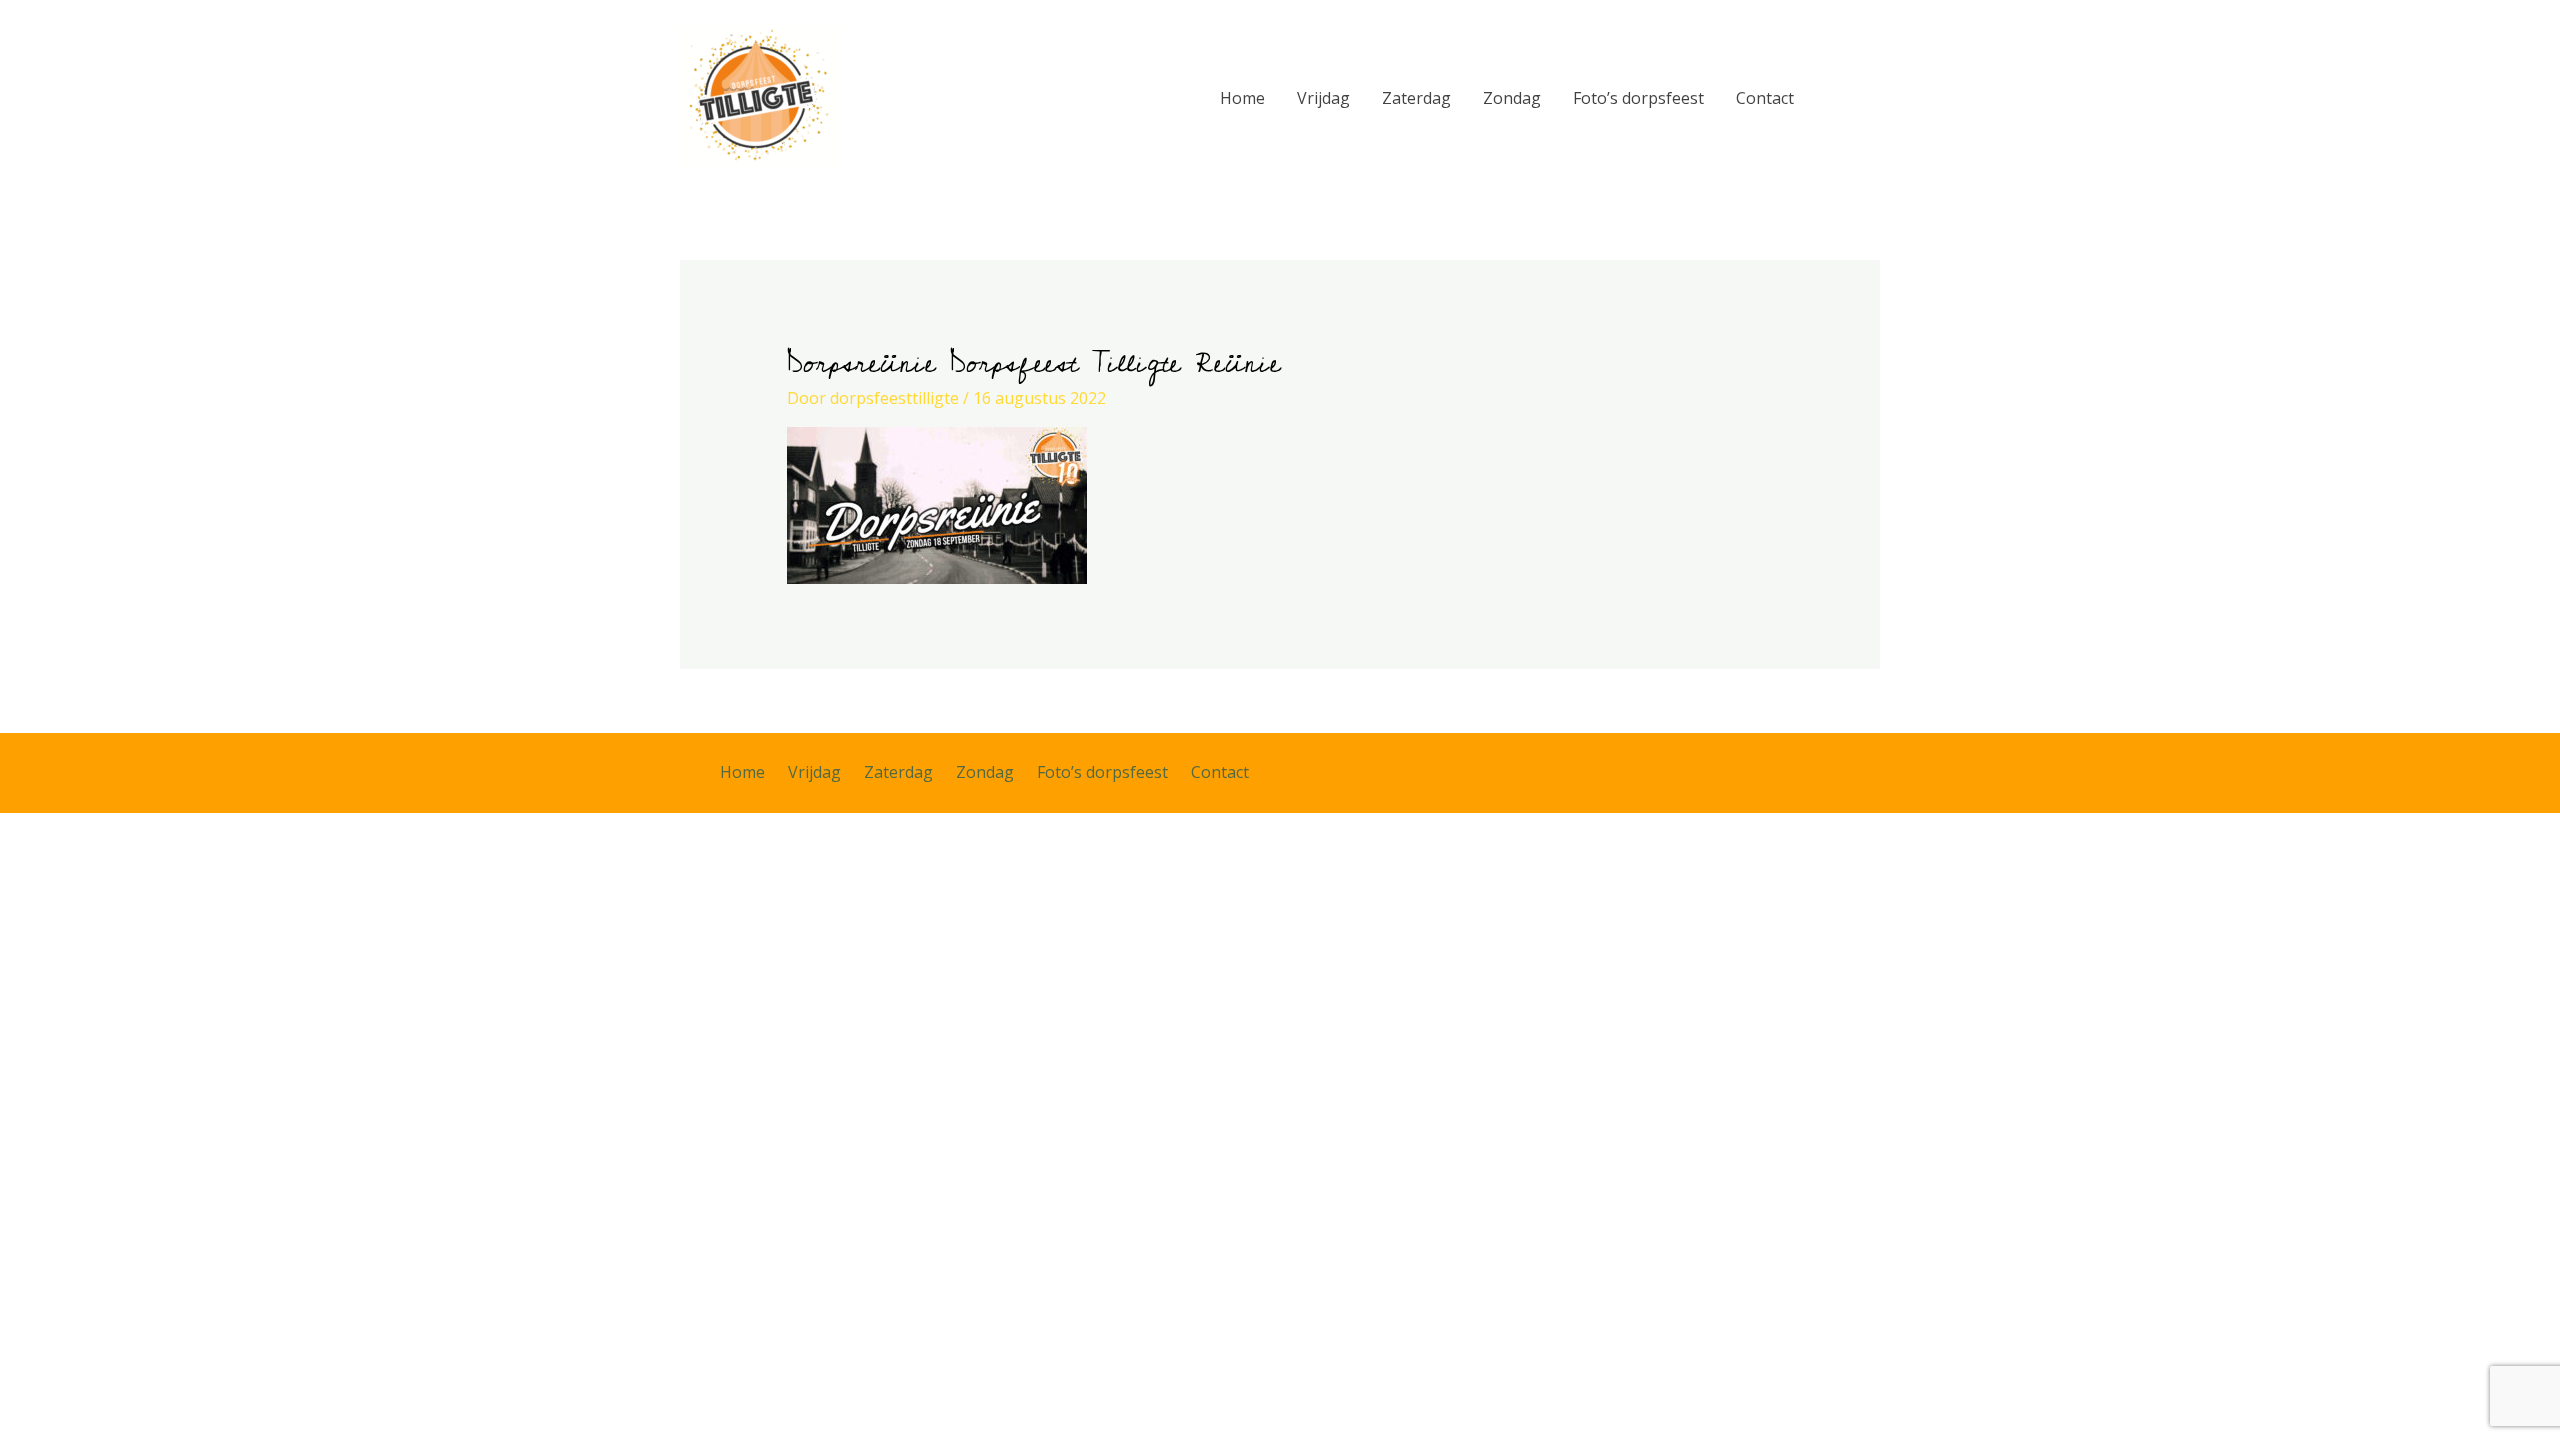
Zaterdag (1416, 98)
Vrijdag (1323, 98)
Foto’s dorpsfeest (1638, 98)
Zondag (1512, 98)
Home (1242, 98)
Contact (1765, 98)
